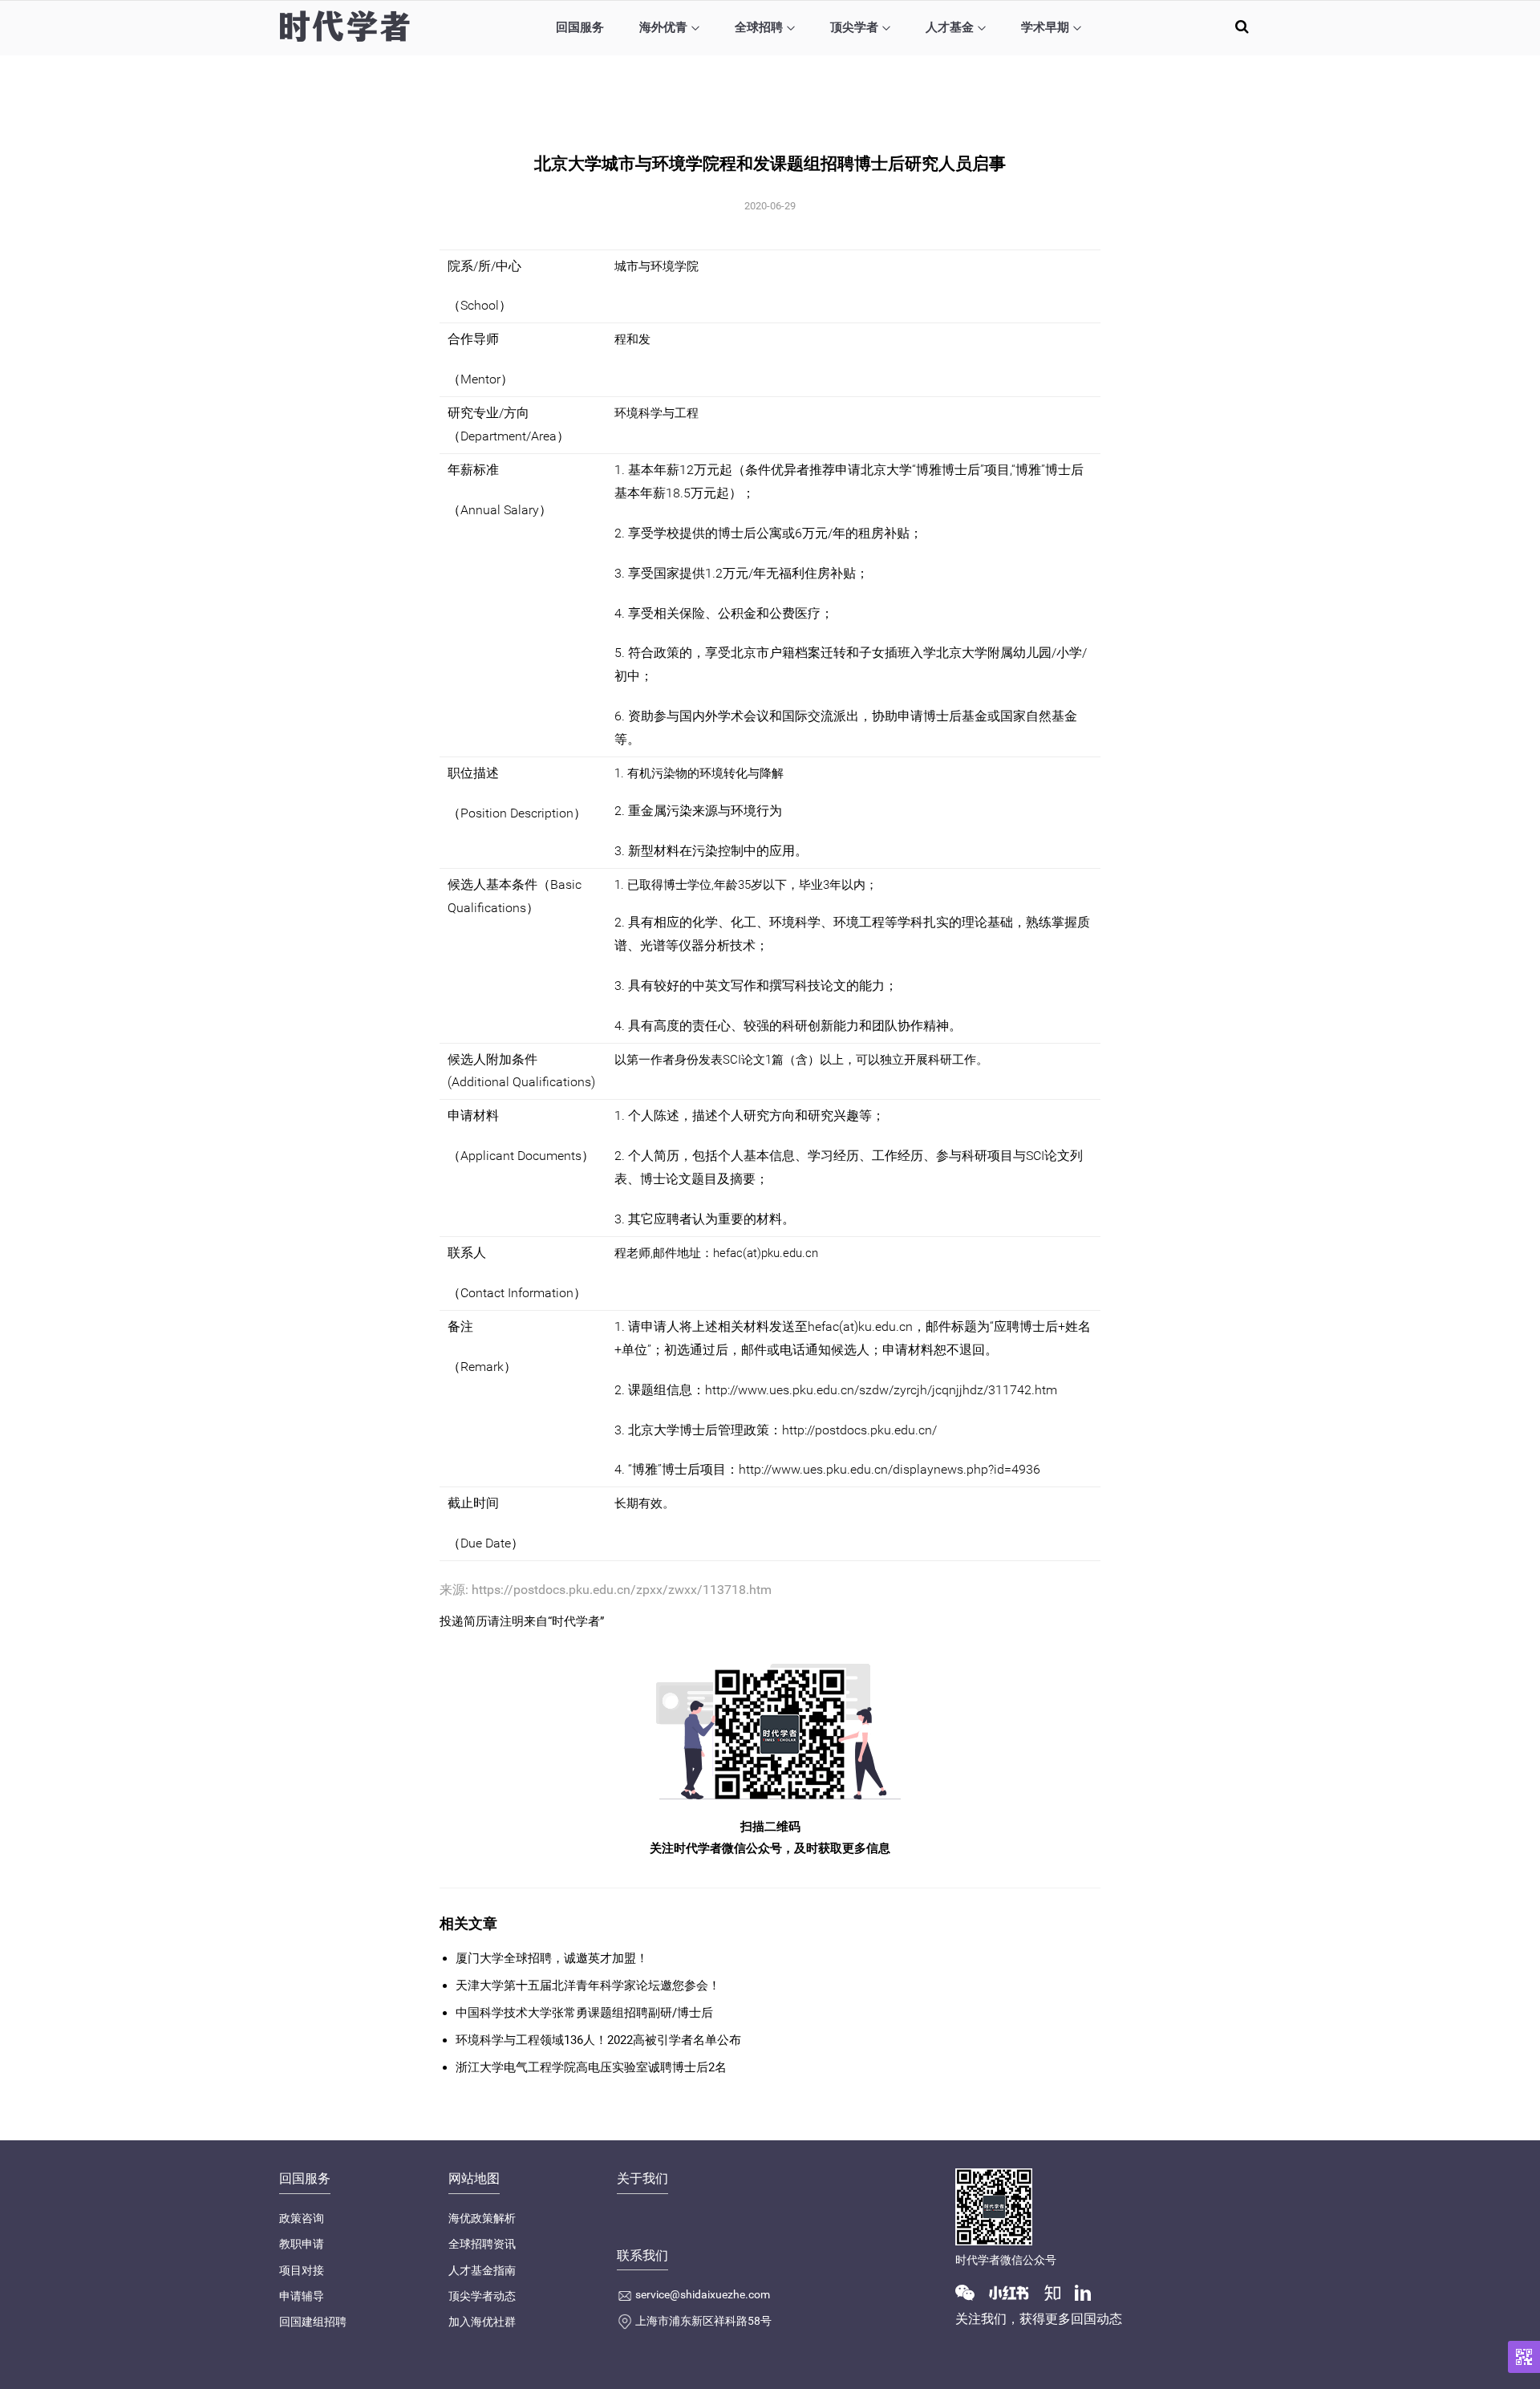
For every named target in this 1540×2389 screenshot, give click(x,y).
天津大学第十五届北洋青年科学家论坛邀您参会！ (588, 1985)
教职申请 (302, 2244)
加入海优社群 (482, 2322)
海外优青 (663, 27)
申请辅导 (302, 2296)
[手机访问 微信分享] (1524, 2357)
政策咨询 (302, 2218)
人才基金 (950, 27)
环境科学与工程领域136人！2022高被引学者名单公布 (598, 2040)
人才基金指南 (482, 2270)
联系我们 (642, 2255)
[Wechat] (971, 2292)
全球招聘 (759, 27)
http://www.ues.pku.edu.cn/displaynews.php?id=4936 (890, 1469)
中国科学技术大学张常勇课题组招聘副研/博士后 (584, 2013)
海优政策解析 (482, 2218)
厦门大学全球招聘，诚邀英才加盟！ (552, 1958)
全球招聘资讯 (482, 2244)
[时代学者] (344, 26)
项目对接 (302, 2270)
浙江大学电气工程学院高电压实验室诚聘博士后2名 (591, 2067)
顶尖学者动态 (482, 2296)
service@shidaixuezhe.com (703, 2294)
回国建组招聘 (313, 2322)
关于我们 (642, 2178)
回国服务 (580, 27)
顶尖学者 (854, 27)
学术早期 (1045, 27)
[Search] (1242, 26)
